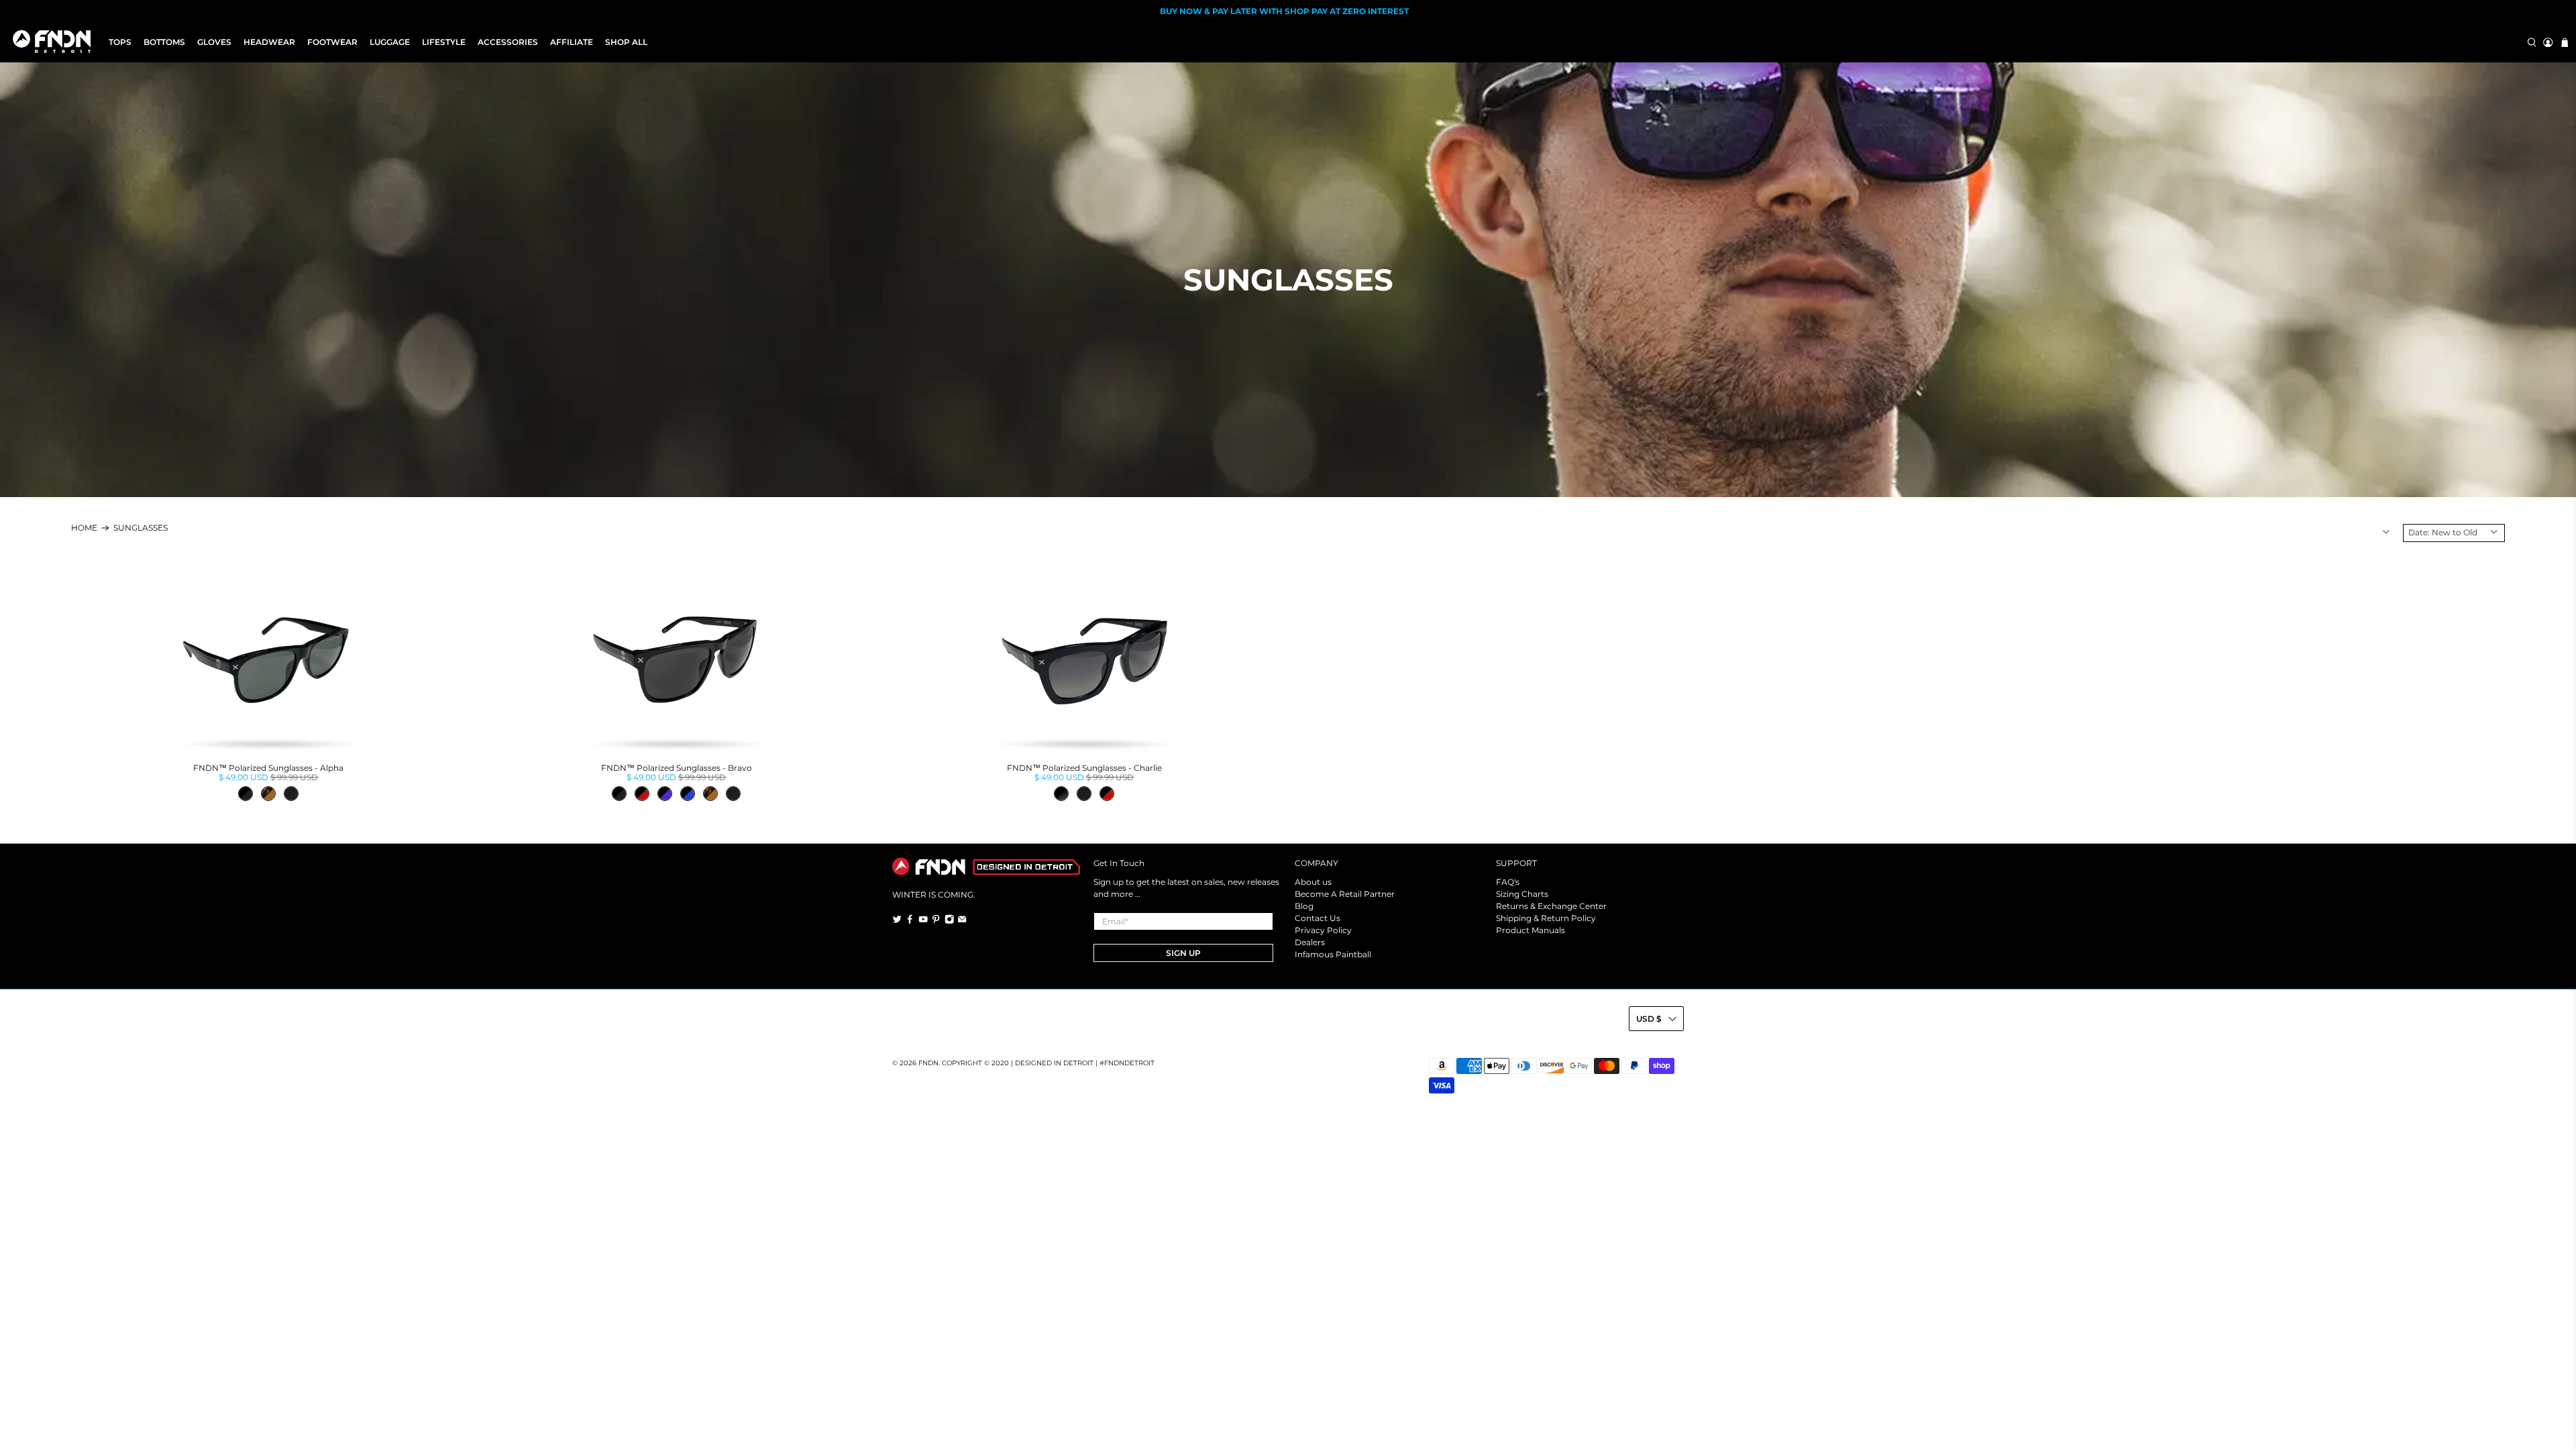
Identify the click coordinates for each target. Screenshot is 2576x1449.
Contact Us (1318, 918)
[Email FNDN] (962, 921)
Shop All (626, 42)
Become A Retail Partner (1345, 894)
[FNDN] (55, 42)
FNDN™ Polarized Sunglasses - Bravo (677, 768)
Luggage (390, 42)
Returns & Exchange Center (1551, 906)
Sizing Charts (1522, 894)
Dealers (1310, 942)
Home (84, 528)
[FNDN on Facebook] (910, 921)
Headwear (269, 42)
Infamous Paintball (1333, 954)
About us (1313, 882)
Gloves (214, 42)
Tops (120, 42)
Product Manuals (1531, 930)
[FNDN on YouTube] (923, 921)
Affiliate (572, 42)
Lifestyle (444, 42)
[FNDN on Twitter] (897, 921)
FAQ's (1508, 882)
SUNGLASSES (141, 528)
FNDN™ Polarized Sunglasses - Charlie (1084, 768)
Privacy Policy (1323, 930)
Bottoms (164, 42)
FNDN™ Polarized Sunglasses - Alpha (268, 768)
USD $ (1649, 1019)
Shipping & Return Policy (1546, 918)
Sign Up (1183, 953)
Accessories (508, 42)
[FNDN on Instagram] (949, 921)
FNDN (928, 1063)
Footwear (332, 42)
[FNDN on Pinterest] (936, 921)
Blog (1304, 906)
